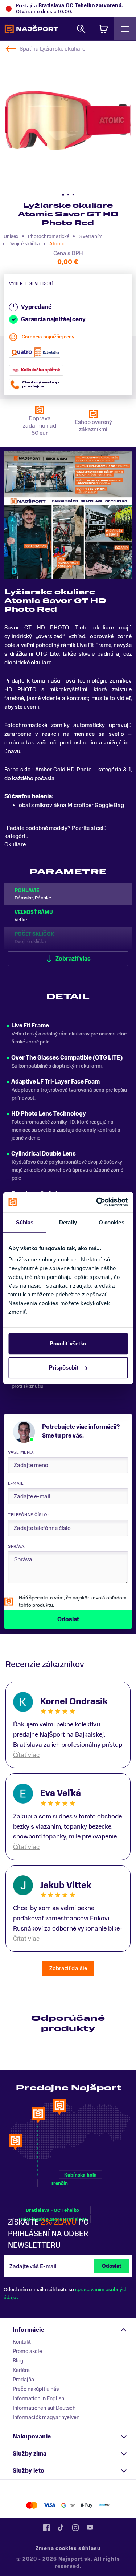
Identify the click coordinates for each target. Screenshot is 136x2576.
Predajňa (23, 2380)
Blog (18, 2361)
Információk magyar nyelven (46, 2417)
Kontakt (22, 2342)
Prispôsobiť (64, 1367)
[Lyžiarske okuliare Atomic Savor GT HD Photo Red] (68, 121)
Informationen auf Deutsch (44, 2408)
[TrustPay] (104, 2505)
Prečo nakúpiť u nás (36, 2389)
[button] (63, 195)
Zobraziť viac (73, 959)
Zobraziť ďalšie (68, 1968)
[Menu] (125, 29)
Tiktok (61, 2528)
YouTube (90, 2528)
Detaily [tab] (68, 1222)
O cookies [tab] (112, 1222)
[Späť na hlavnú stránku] (31, 29)
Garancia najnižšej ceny (48, 337)
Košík (103, 29)
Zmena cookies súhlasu (68, 2549)
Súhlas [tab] (25, 1222)
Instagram (75, 2528)
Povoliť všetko (68, 1343)
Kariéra (21, 2370)
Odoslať (112, 2266)
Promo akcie (27, 2351)
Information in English (38, 2398)
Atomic (57, 244)
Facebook (46, 2528)
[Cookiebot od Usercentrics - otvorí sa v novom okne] (97, 1202)
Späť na (52, 49)
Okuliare (15, 844)
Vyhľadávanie (81, 29)
